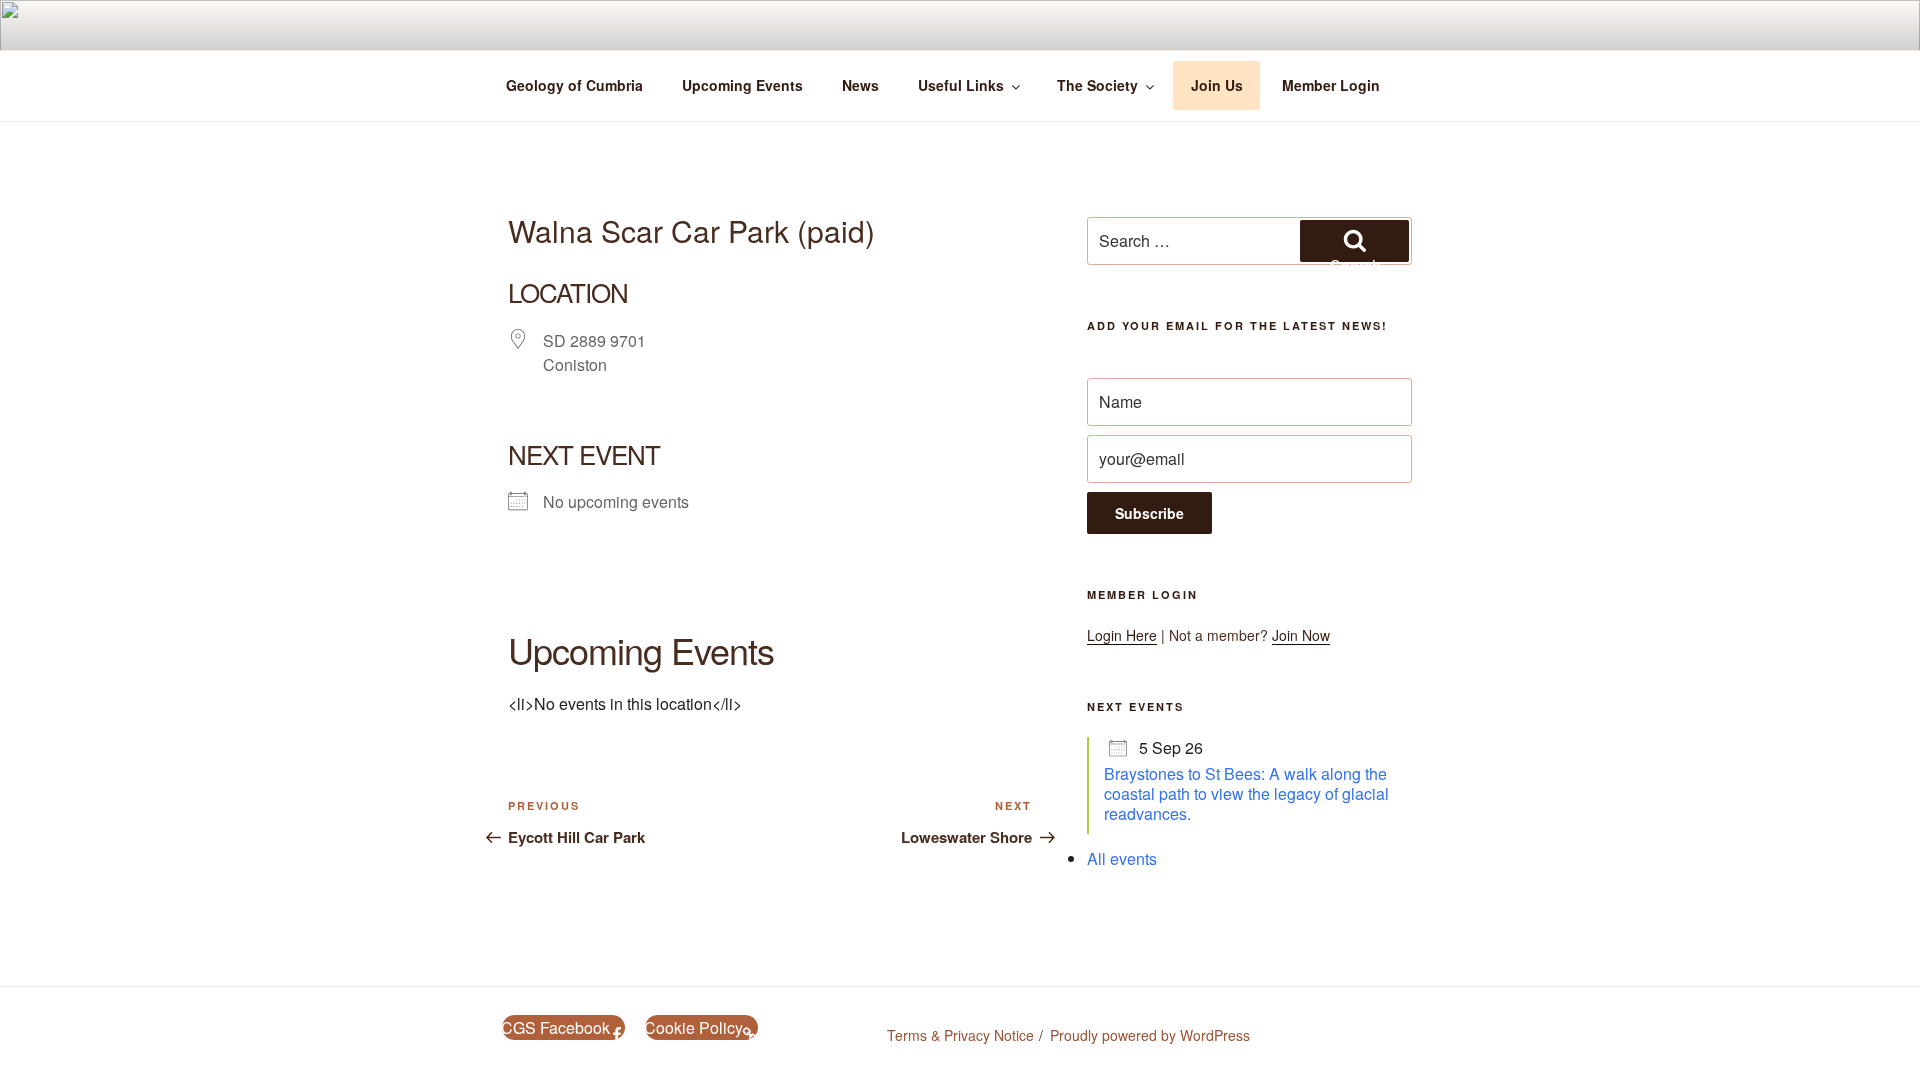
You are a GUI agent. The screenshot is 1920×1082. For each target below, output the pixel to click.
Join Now (1301, 635)
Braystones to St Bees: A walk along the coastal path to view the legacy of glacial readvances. (1246, 793)
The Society (1097, 85)
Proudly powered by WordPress (1150, 1035)
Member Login (1331, 85)
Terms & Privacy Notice (960, 1035)
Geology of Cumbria (574, 85)
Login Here (1122, 635)
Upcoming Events (742, 85)
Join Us (1217, 85)
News (860, 85)
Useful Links (961, 85)
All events (1122, 858)
